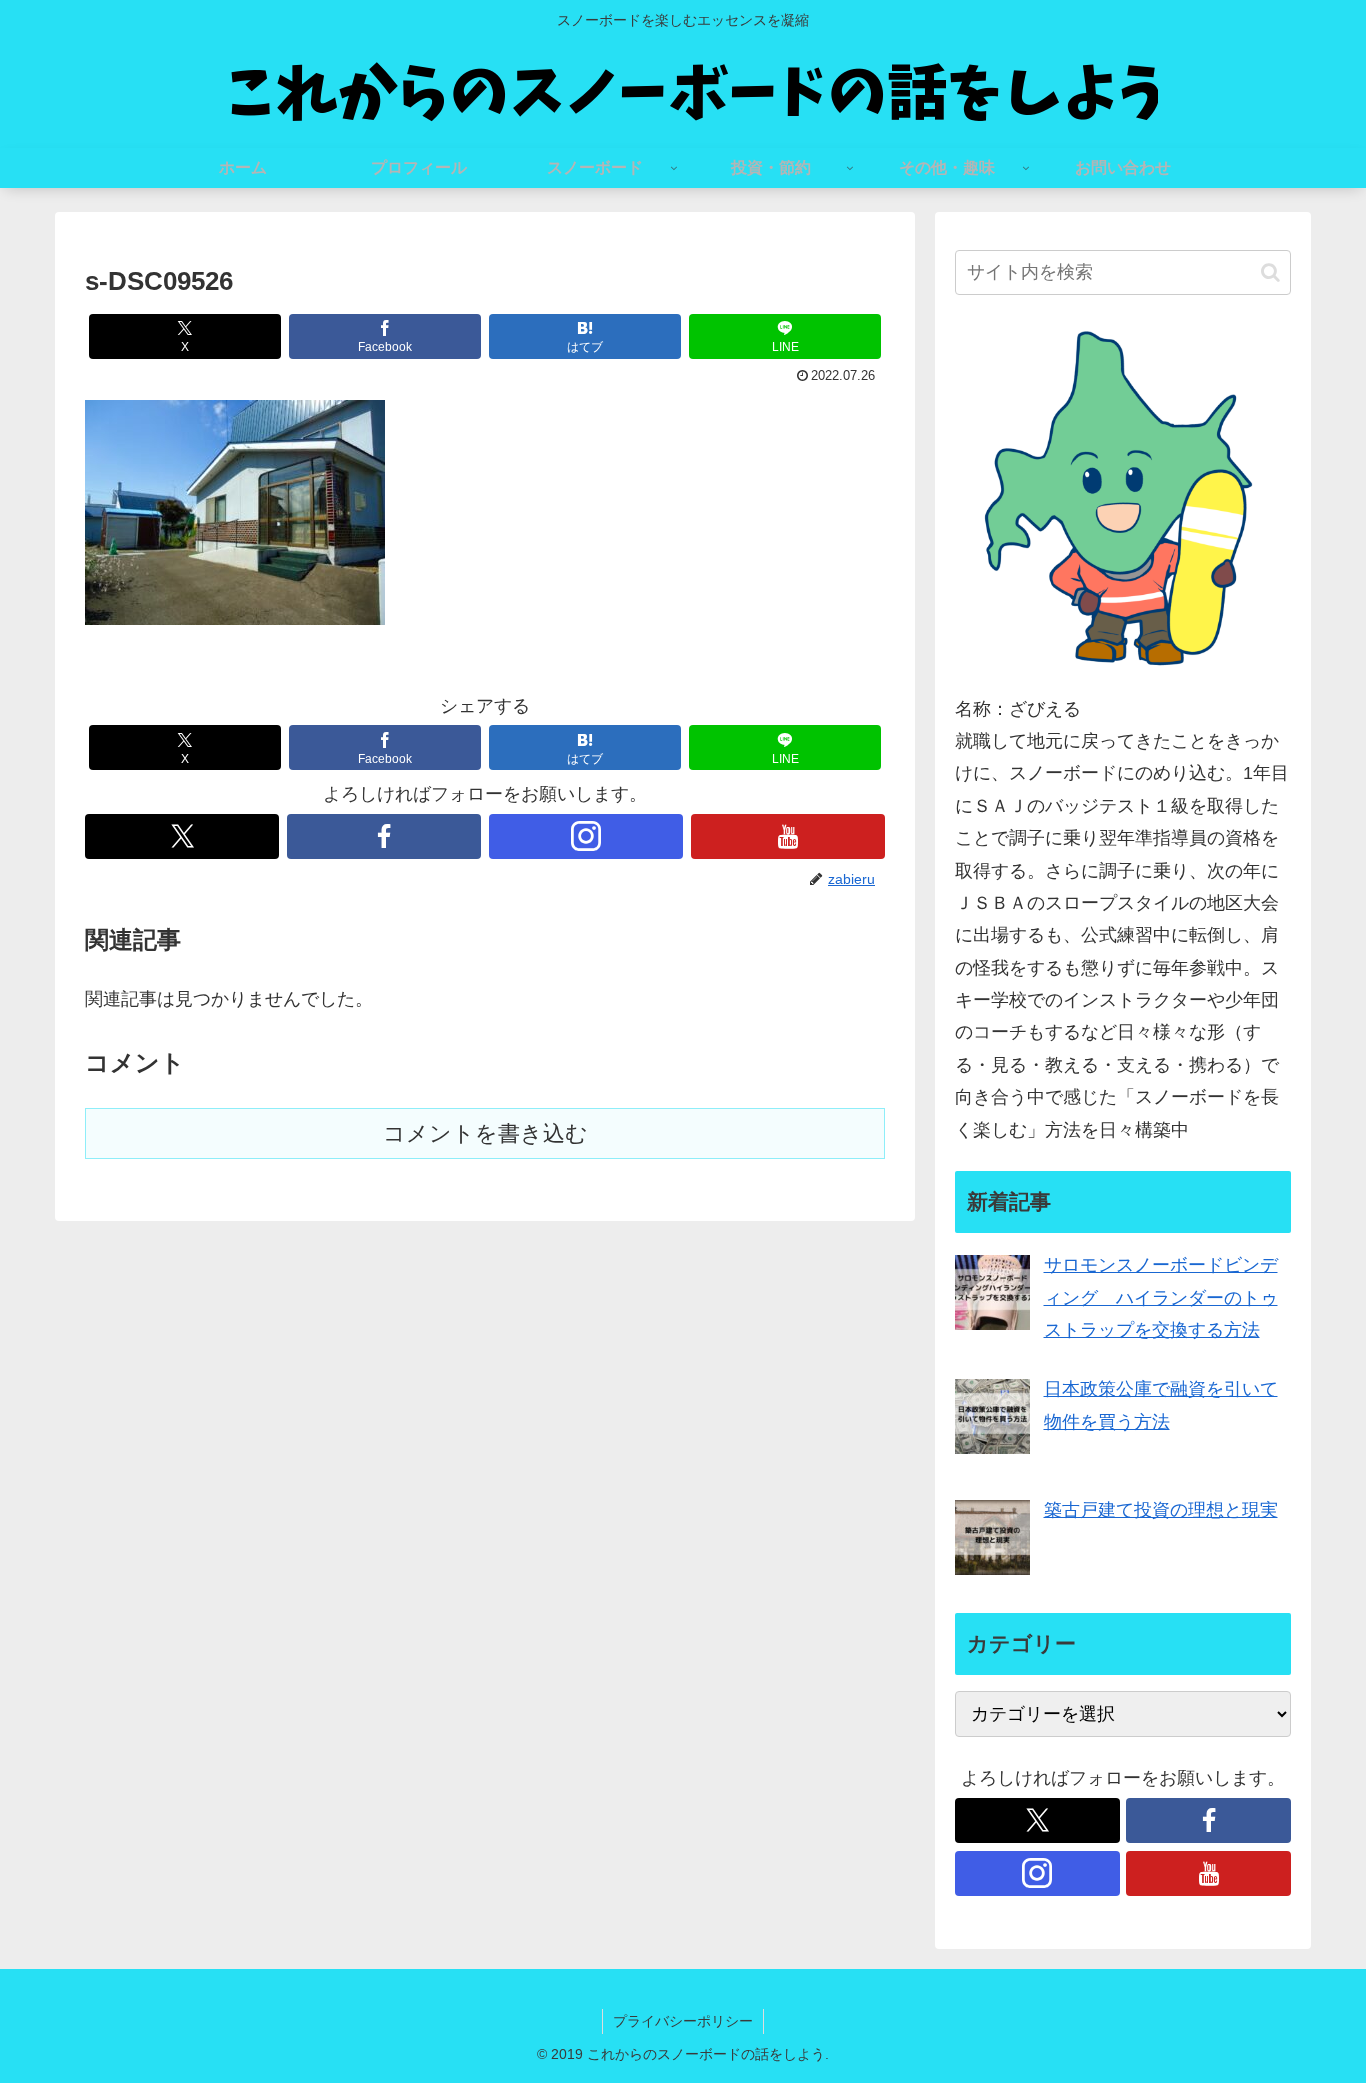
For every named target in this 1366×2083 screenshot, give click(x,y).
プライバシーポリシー (683, 2021)
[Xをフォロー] (182, 836)
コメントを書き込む (485, 1133)
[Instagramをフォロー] (586, 836)
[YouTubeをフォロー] (788, 836)
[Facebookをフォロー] (384, 836)
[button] (1270, 272)
